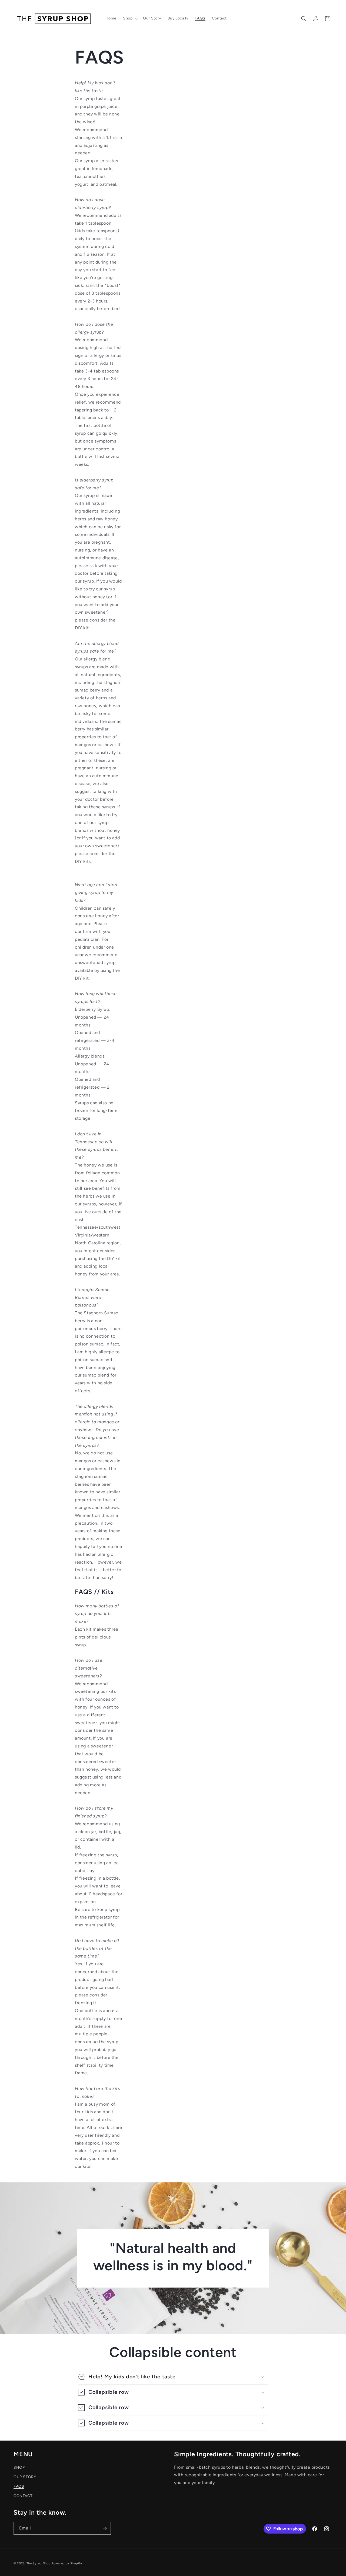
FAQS (19, 2486)
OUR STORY (25, 2477)
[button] (130, 18)
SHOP (19, 2467)
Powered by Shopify (67, 2563)
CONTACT (23, 2496)
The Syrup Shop (39, 2563)
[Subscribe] (105, 2528)
